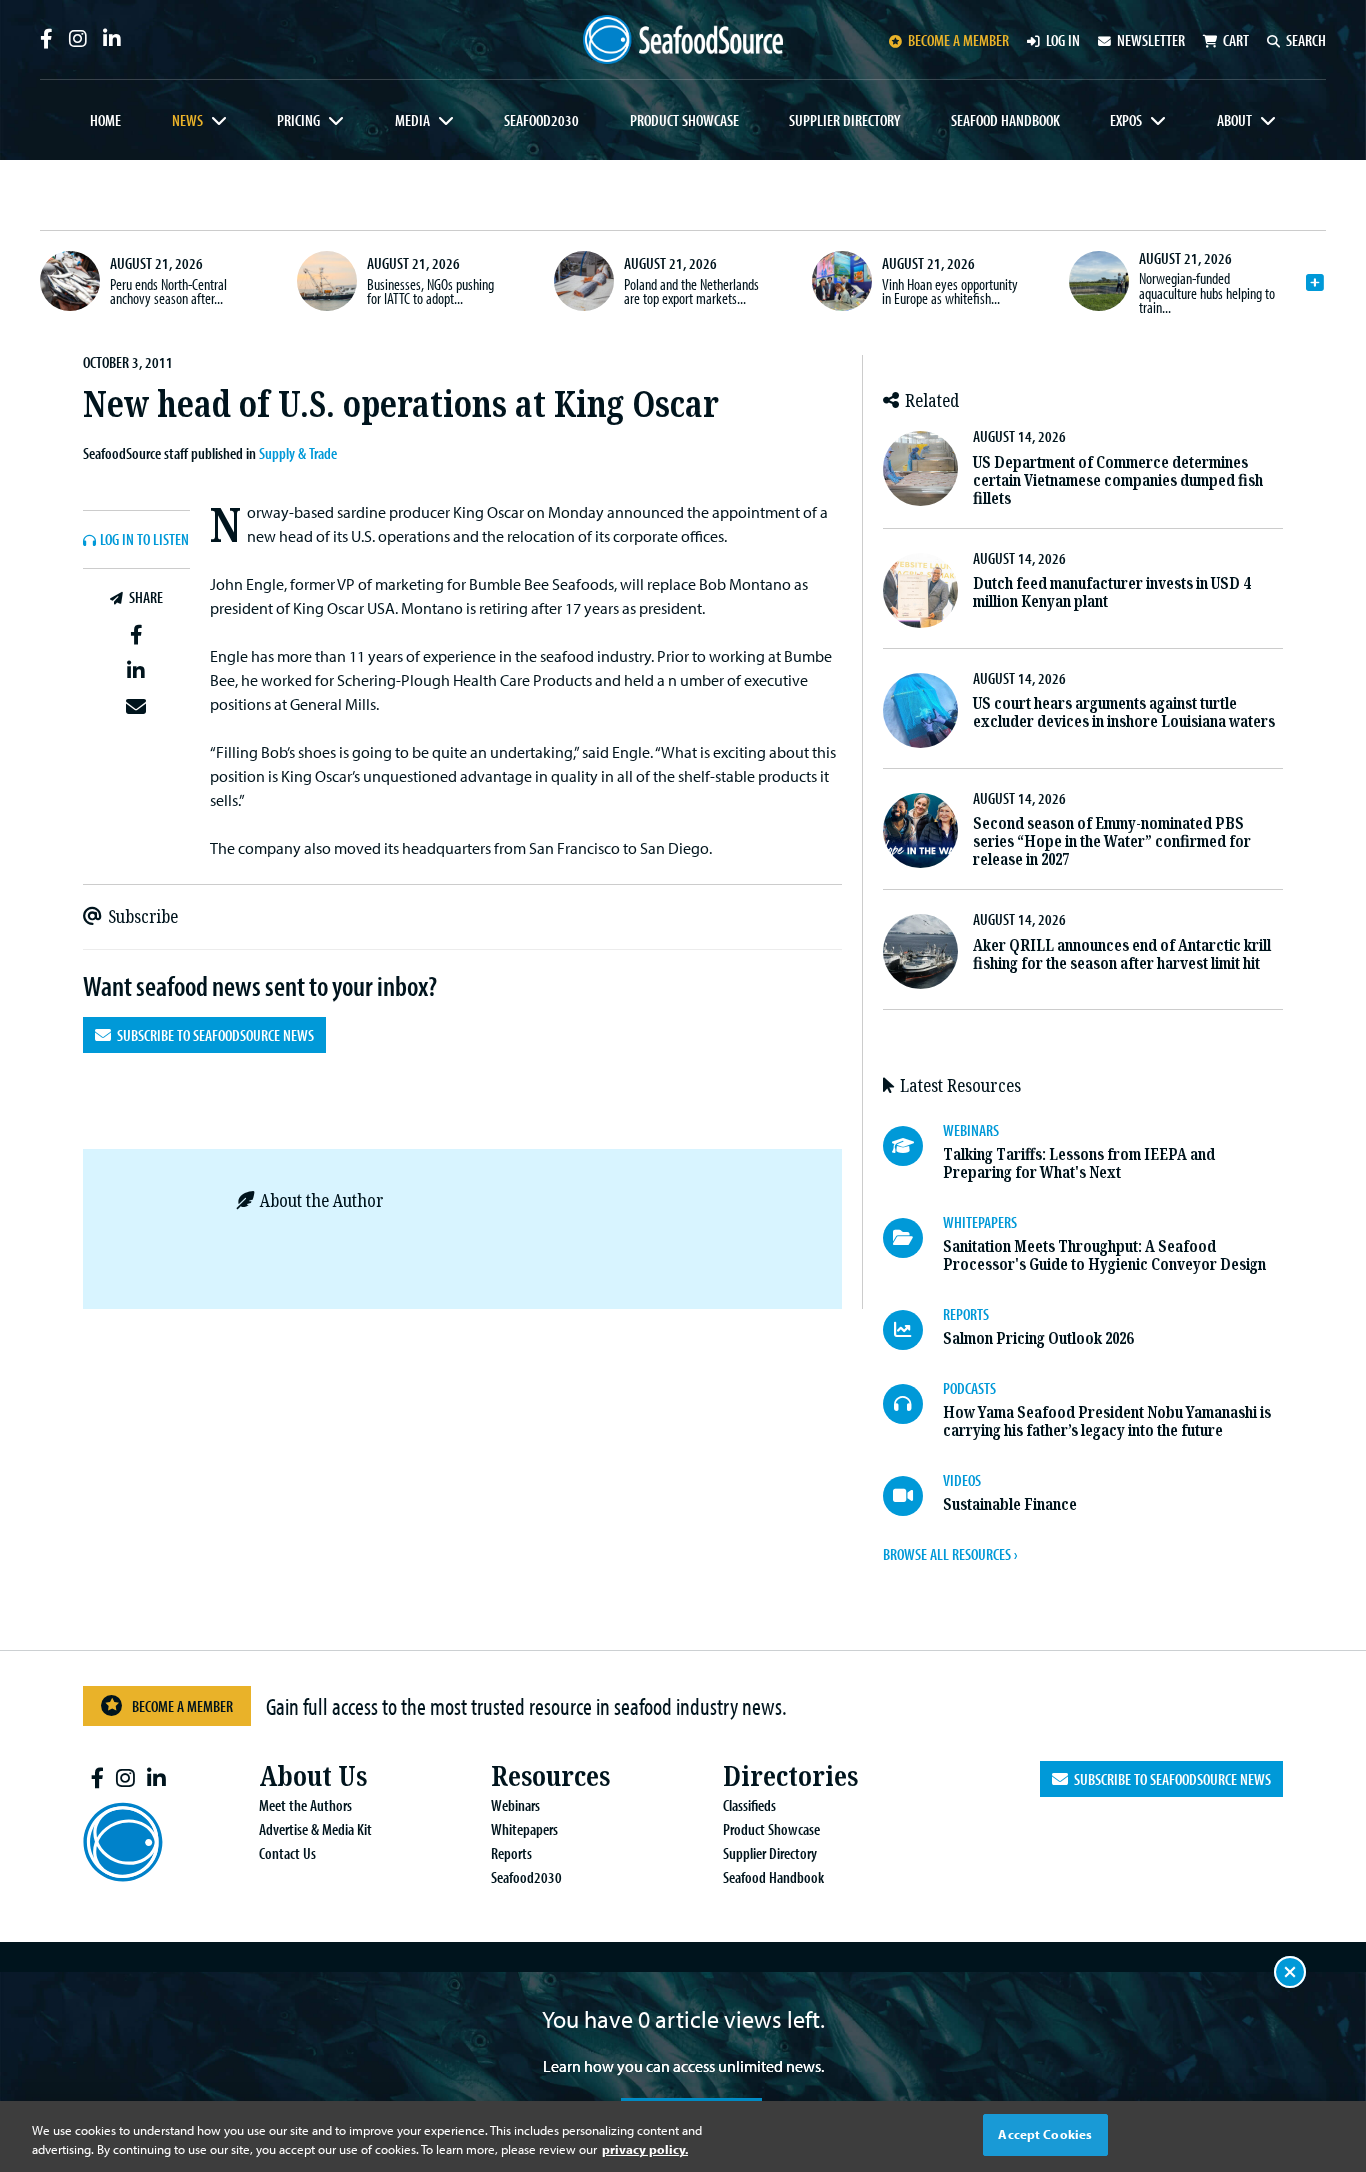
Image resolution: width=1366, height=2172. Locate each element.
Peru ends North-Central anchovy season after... (168, 291)
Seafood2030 (541, 120)
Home (105, 120)
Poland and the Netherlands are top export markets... (691, 291)
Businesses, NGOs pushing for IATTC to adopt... (430, 291)
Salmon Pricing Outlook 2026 (1038, 1338)
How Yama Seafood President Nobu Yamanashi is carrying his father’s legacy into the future (1107, 1421)
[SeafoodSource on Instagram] (78, 39)
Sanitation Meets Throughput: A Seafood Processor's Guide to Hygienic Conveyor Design (1104, 1255)
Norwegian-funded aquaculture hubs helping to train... (1207, 292)
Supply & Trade (298, 453)
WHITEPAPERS (980, 1222)
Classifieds (749, 1805)
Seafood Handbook (1005, 120)
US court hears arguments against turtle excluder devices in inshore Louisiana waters (1124, 712)
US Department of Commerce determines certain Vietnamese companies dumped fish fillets (1118, 480)
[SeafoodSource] (683, 39)
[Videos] (913, 1496)
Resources (550, 1776)
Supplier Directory (844, 120)
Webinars (515, 1805)
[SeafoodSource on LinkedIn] (112, 39)
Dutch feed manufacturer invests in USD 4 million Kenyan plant (1111, 592)
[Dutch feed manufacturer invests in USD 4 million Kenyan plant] (920, 590)
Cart (1236, 40)
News (187, 120)
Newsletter (1151, 40)
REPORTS (966, 1314)
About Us (313, 1776)
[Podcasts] (913, 1404)
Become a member (958, 40)
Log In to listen (144, 540)
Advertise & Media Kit (315, 1829)
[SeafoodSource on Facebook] (46, 39)
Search (1306, 40)
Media (412, 120)
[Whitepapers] (913, 1238)
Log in (1063, 40)
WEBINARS (971, 1130)
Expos (1126, 120)
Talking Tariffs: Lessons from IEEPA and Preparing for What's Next (1079, 1163)
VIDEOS (962, 1480)
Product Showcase (684, 120)
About (1234, 120)
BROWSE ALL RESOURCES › (950, 1554)
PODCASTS (969, 1388)
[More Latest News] (1315, 283)
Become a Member (182, 1706)
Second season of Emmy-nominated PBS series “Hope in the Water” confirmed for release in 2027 (1112, 841)
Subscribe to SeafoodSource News (212, 1035)
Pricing (298, 120)
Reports (511, 1853)
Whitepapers (524, 1829)
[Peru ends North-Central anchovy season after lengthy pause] (70, 281)
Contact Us (287, 1853)
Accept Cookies (1045, 2134)
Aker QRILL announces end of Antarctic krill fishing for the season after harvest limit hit (1122, 954)
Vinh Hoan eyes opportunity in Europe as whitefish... (950, 291)
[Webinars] (913, 1146)
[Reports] (913, 1330)
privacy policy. (645, 2150)
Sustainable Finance (1010, 1504)
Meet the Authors (305, 1805)
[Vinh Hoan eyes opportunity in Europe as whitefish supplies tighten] (842, 281)
